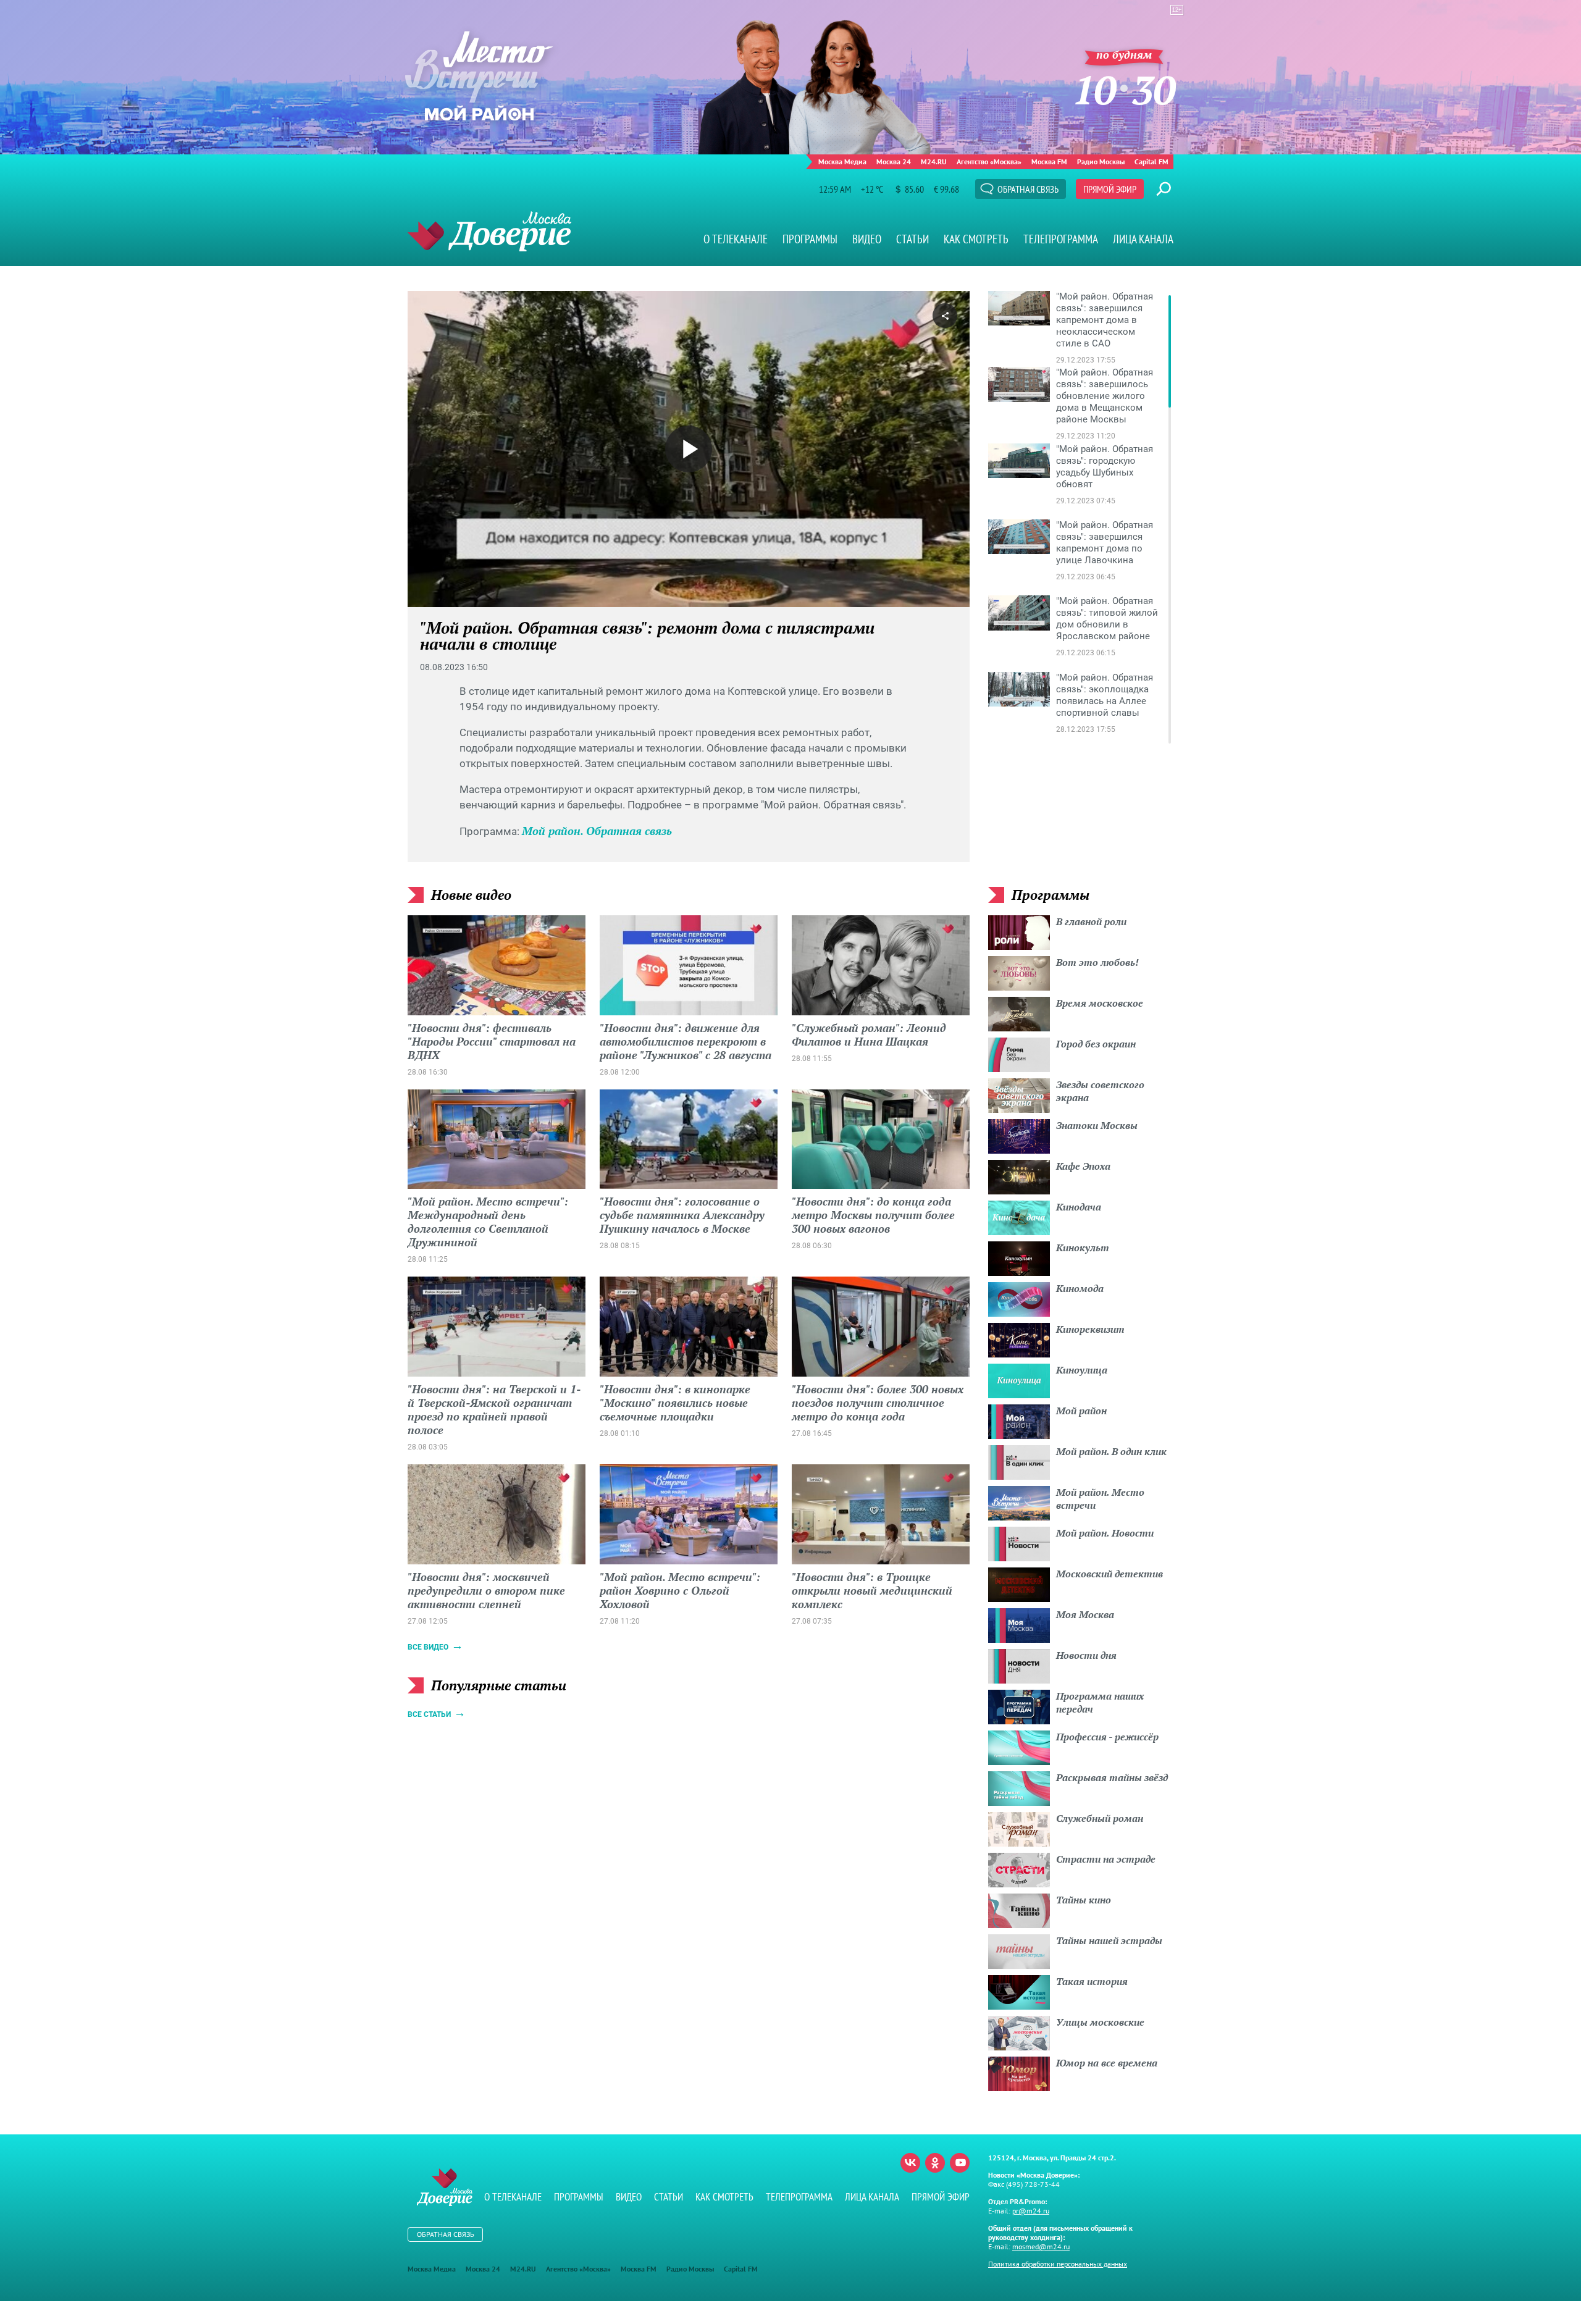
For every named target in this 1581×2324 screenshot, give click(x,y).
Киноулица (1082, 1370)
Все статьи (429, 1714)
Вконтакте (910, 2163)
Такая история (1092, 1981)
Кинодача (1079, 1207)
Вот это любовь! (1097, 962)
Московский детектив (1109, 1574)
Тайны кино (1084, 1900)
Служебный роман (1100, 1818)
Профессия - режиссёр (1107, 1737)
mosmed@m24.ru (1041, 2246)
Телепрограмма (1061, 239)
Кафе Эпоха (1083, 1166)
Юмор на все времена (1107, 2063)
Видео (867, 239)
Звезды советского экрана (1100, 1091)
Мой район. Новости (1105, 1533)
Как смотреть (976, 239)
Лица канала (1143, 239)
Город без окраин (1096, 1044)
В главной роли (1091, 921)
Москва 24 (894, 162)
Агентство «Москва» (989, 162)
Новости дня (1086, 1655)
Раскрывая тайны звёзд (1112, 1777)
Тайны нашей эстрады (1109, 1940)
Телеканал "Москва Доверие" (489, 231)
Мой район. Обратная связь (597, 831)
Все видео (428, 1647)
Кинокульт (1083, 1248)
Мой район (1081, 1411)
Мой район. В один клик (1111, 1451)
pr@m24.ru (1031, 2211)
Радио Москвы (1101, 162)
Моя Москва (1085, 1614)
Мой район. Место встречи (1100, 1499)
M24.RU (934, 162)
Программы (810, 239)
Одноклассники (935, 2163)
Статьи (912, 239)
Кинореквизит (1090, 1329)
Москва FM (1049, 162)
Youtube (960, 2163)
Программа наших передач (1100, 1702)
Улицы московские (1100, 2022)
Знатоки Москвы (1097, 1125)
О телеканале (736, 239)
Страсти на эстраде (1106, 1859)
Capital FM (1151, 162)
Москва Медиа (842, 162)
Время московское (1100, 1003)
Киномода (1080, 1288)
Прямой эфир (1110, 189)
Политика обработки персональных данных (1058, 2264)
